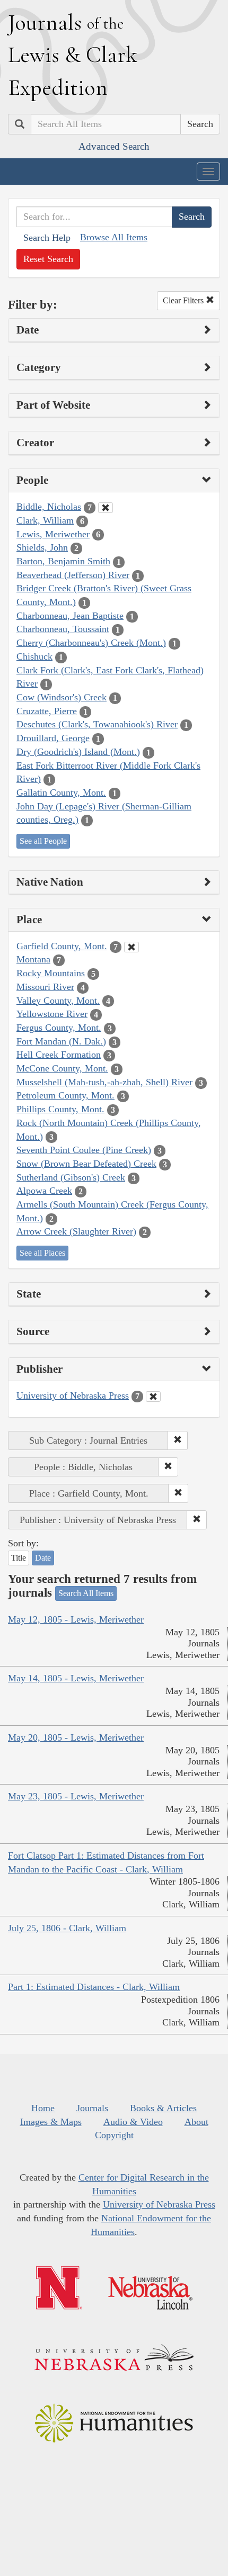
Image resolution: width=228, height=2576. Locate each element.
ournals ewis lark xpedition (73, 55)
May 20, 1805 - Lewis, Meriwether (76, 1737)
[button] (178, 1440)
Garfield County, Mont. (62, 946)
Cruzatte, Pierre (47, 711)
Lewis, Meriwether (53, 534)
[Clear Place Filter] (131, 947)
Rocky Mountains (51, 973)
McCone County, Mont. (62, 1068)
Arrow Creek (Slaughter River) (76, 1231)
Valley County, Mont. (58, 1001)
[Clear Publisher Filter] (153, 1397)
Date (43, 1558)
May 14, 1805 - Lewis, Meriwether (76, 1678)
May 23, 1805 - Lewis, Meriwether (76, 1796)
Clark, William (45, 520)
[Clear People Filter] (106, 508)
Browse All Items (114, 237)
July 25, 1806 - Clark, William (67, 1928)
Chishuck (34, 656)
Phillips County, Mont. (60, 1109)
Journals (92, 2108)
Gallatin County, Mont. (61, 792)
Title (19, 1558)
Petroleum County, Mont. (65, 1095)
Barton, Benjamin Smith (63, 561)
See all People (43, 841)
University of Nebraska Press (73, 1395)
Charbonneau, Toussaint (63, 629)
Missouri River (45, 987)
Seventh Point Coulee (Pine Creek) (84, 1150)
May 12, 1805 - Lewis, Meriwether (76, 1619)
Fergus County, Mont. (59, 1028)
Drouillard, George (53, 738)
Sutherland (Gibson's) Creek (71, 1177)
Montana (33, 959)
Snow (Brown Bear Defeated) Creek (86, 1164)
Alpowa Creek (44, 1191)
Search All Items (86, 1593)
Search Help (47, 238)
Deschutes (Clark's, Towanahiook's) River (97, 724)
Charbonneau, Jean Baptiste (70, 616)
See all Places (42, 1253)
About (196, 2122)
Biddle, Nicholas (49, 507)
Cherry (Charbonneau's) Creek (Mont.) (91, 643)
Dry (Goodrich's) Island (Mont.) (78, 752)
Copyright (114, 2135)
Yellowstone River (52, 1014)
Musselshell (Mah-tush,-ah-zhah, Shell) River (104, 1082)
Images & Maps (51, 2122)
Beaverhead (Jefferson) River (73, 575)
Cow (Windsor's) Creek (62, 697)
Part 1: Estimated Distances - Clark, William (94, 1987)
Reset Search (48, 259)
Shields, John (42, 547)
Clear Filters (184, 300)
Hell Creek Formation (59, 1055)
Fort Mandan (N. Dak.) (61, 1041)
